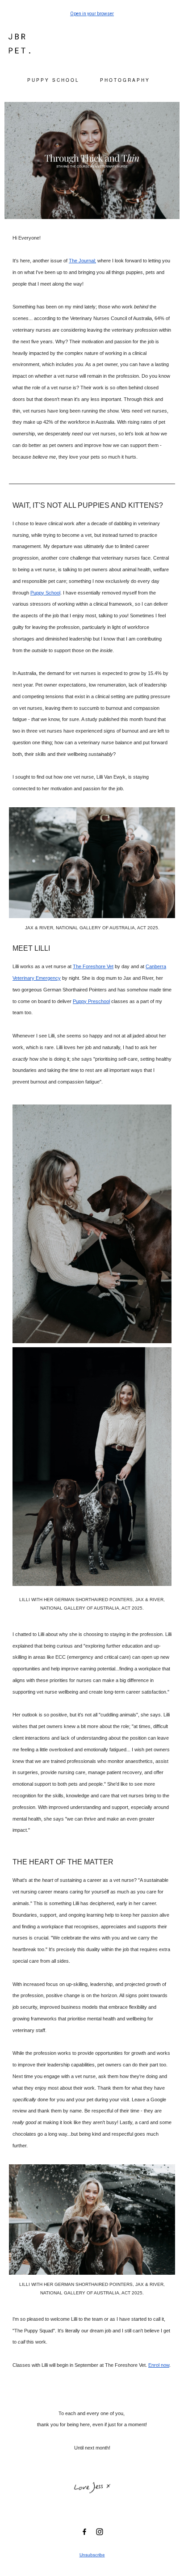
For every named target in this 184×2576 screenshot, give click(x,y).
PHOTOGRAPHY (125, 80)
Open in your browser (92, 14)
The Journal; (82, 261)
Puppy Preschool (91, 1001)
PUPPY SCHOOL (53, 80)
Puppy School (45, 593)
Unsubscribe (92, 2555)
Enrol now (159, 2365)
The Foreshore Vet (93, 966)
